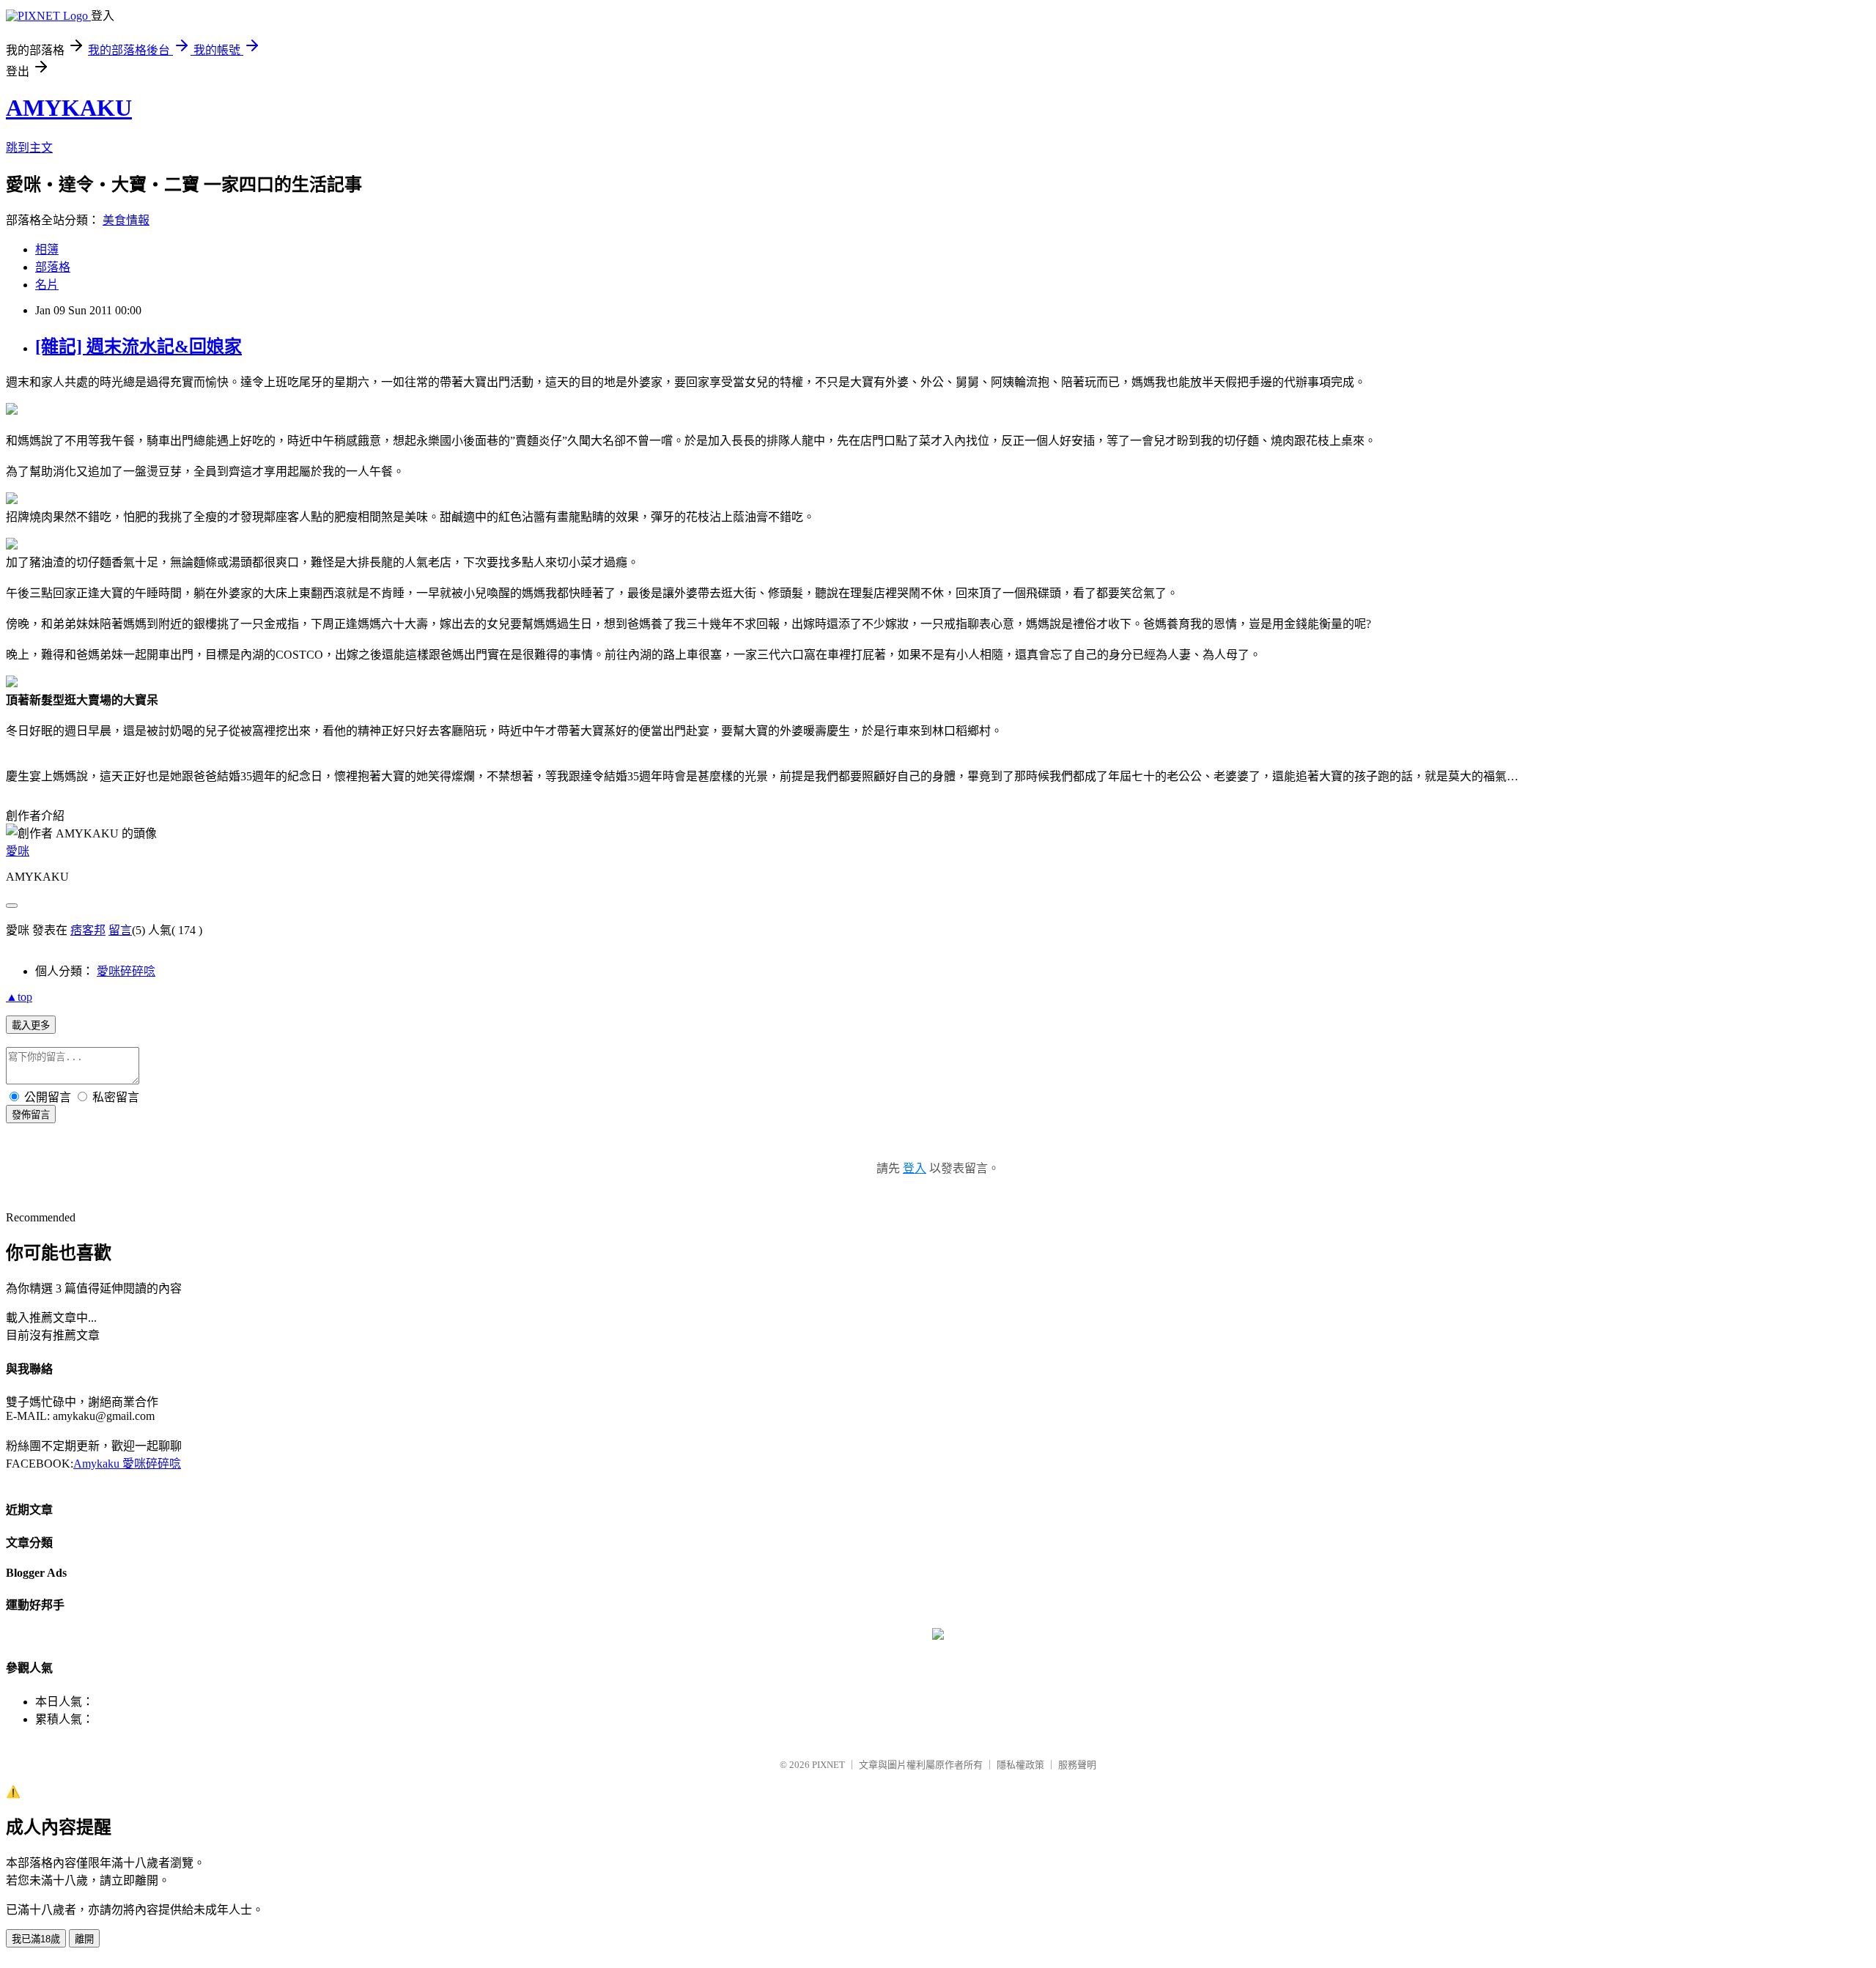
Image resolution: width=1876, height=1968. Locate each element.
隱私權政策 (1020, 1765)
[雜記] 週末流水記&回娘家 (139, 347)
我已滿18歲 (36, 1939)
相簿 (47, 249)
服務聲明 (1077, 1765)
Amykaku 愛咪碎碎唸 (127, 1464)
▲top (19, 997)
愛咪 (18, 851)
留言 (120, 930)
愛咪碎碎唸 (126, 971)
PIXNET (828, 1765)
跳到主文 (29, 148)
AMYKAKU (69, 108)
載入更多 (31, 1025)
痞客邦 (88, 930)
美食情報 (126, 220)
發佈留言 (31, 1115)
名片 (47, 285)
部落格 (53, 267)
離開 (84, 1939)
